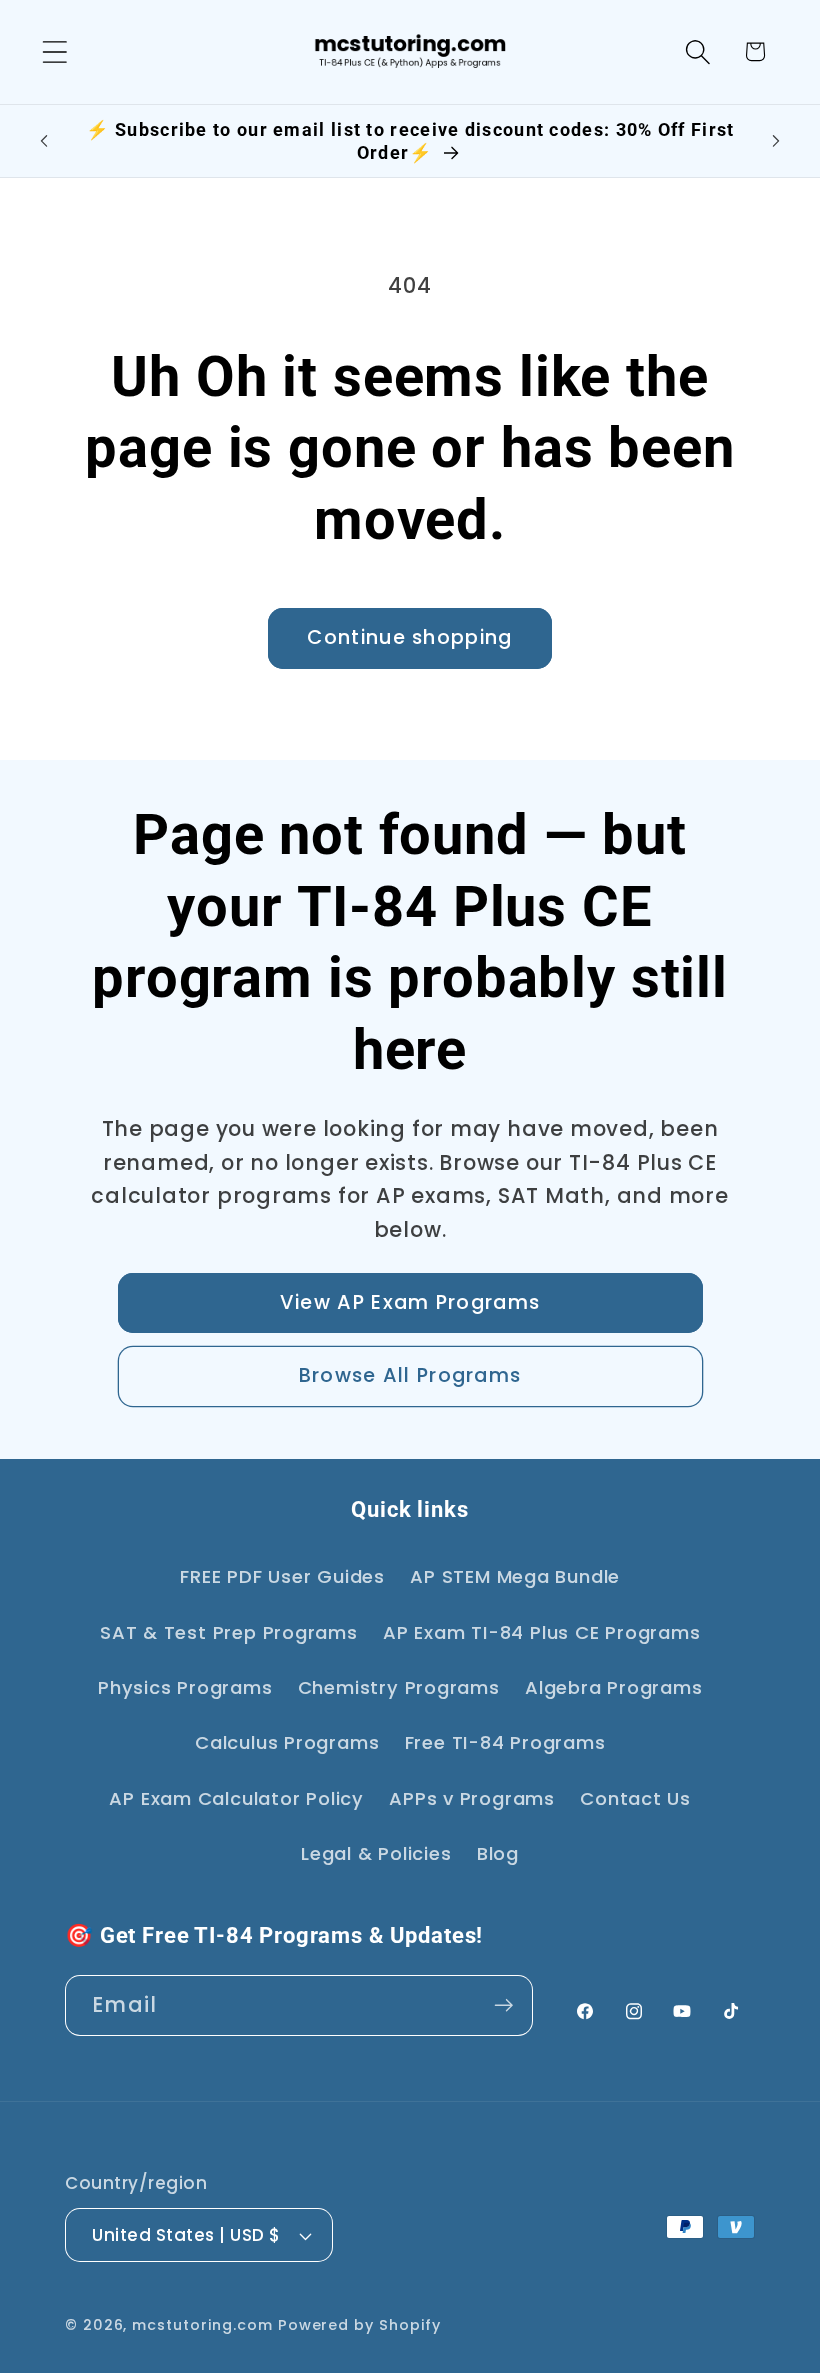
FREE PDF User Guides (282, 1576)
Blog (498, 1853)
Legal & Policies (376, 1853)
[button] (54, 51)
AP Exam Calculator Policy (236, 1798)
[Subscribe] (503, 2005)
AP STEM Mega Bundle (515, 1576)
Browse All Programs (410, 1375)
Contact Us (635, 1798)
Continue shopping (409, 637)
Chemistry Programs (399, 1687)
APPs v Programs (472, 1798)
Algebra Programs (613, 1687)
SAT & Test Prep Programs (229, 1632)
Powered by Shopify (359, 2325)
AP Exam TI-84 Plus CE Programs (541, 1632)
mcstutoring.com (202, 2325)
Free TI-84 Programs (505, 1742)
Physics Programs (185, 1687)
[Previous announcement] (44, 141)
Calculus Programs (287, 1742)
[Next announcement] (776, 141)
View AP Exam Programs (410, 1302)
